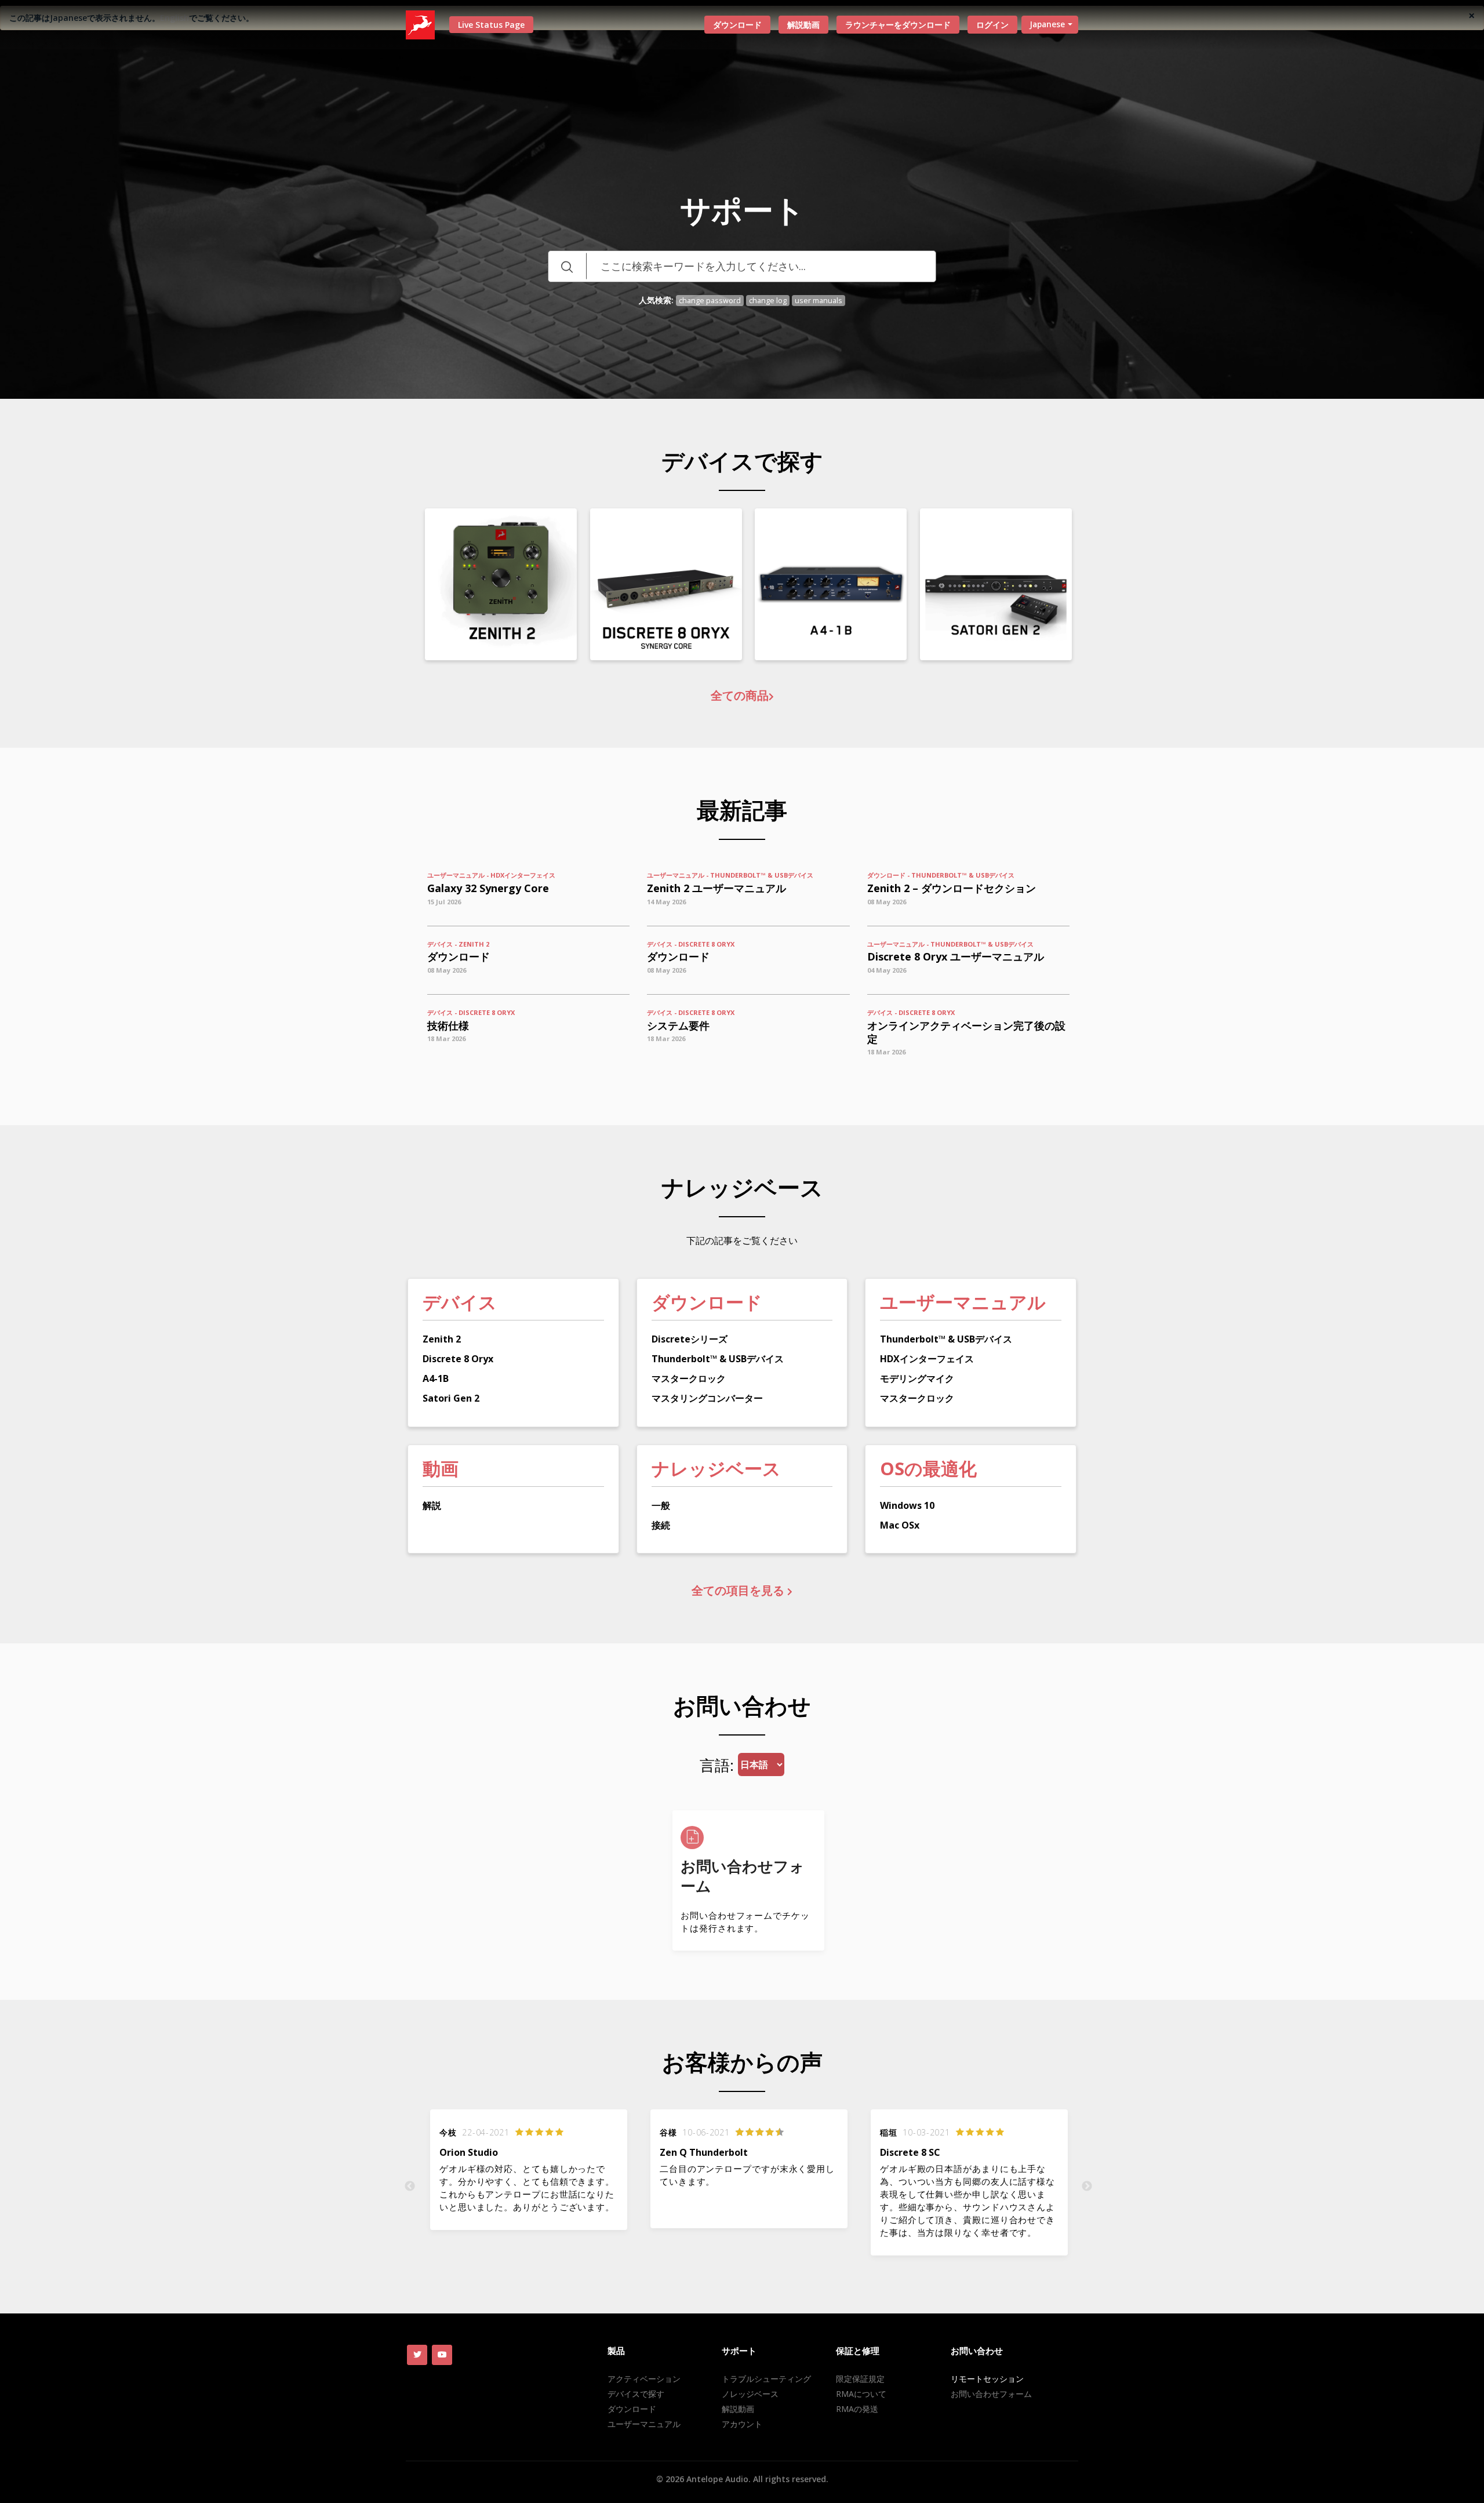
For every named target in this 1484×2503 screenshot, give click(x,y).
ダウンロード (737, 25)
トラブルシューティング (766, 2379)
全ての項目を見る (739, 1591)
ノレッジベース (750, 2394)
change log (768, 301)
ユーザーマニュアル (644, 2424)
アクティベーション (644, 2379)
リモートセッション (987, 2379)
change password (710, 301)
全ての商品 (740, 696)
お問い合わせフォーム (991, 2394)
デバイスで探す (636, 2394)
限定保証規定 (860, 2379)
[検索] (567, 266)
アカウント (742, 2424)
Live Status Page (491, 25)
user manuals (819, 301)
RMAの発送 (857, 2409)
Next (1087, 2187)
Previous (410, 2187)
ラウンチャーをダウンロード (898, 25)
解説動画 (803, 25)
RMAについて (861, 2394)
